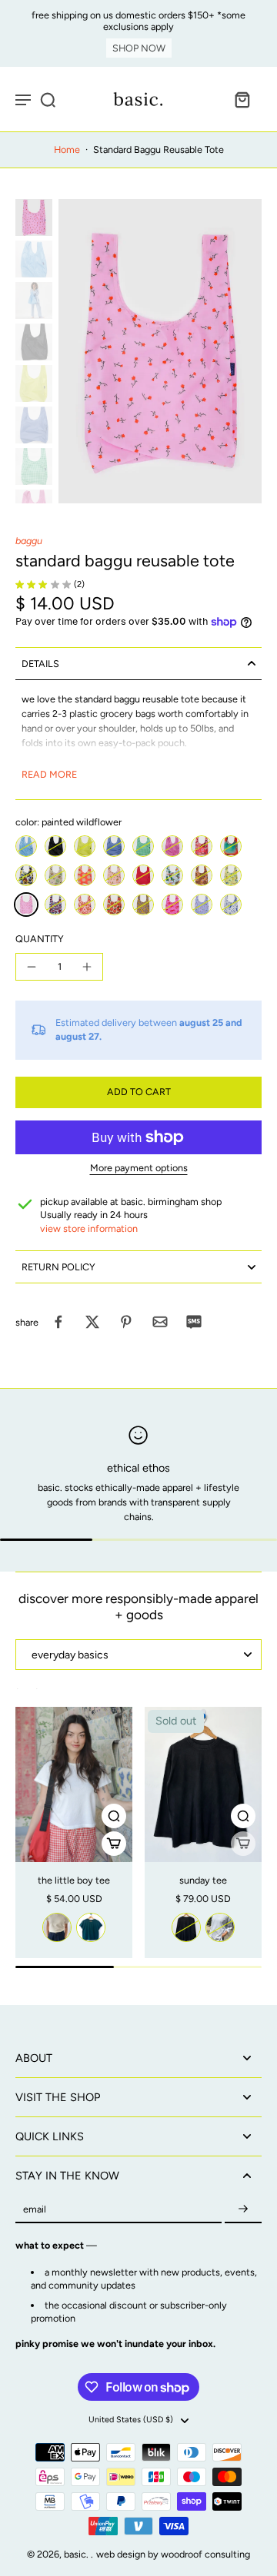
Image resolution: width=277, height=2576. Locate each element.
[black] (55, 846)
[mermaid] (231, 905)
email (35, 2209)
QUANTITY (40, 939)
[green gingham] (143, 846)
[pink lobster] (172, 905)
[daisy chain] (143, 905)
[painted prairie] (231, 875)
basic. (77, 2554)
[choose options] (114, 1844)
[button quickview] (114, 1816)
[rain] (231, 846)
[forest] (91, 1927)
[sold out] (243, 1844)
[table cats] (172, 875)
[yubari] (85, 875)
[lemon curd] (85, 846)
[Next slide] (44, 1696)
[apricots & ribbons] (114, 875)
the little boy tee (74, 1880)
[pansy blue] (114, 846)
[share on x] (92, 1322)
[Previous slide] (25, 1696)
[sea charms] (202, 905)
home (67, 149)
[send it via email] (160, 1322)
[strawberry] (114, 905)
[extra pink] (172, 846)
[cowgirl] (85, 905)
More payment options (139, 1168)
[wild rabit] (202, 875)
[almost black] (186, 1927)
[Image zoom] (160, 351)
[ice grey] (220, 1927)
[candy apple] (143, 875)
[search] (48, 99)
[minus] (32, 967)
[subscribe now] (243, 2209)
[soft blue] (26, 846)
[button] (138, 1092)
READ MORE (49, 774)
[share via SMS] (194, 1322)
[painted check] (55, 905)
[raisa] (55, 875)
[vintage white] (57, 1927)
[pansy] (26, 875)
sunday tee (203, 1880)
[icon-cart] (242, 99)
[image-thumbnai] (34, 217)
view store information (89, 1228)
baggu (29, 541)
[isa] (202, 846)
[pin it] (126, 1322)
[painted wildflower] (26, 905)
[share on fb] (58, 1322)
